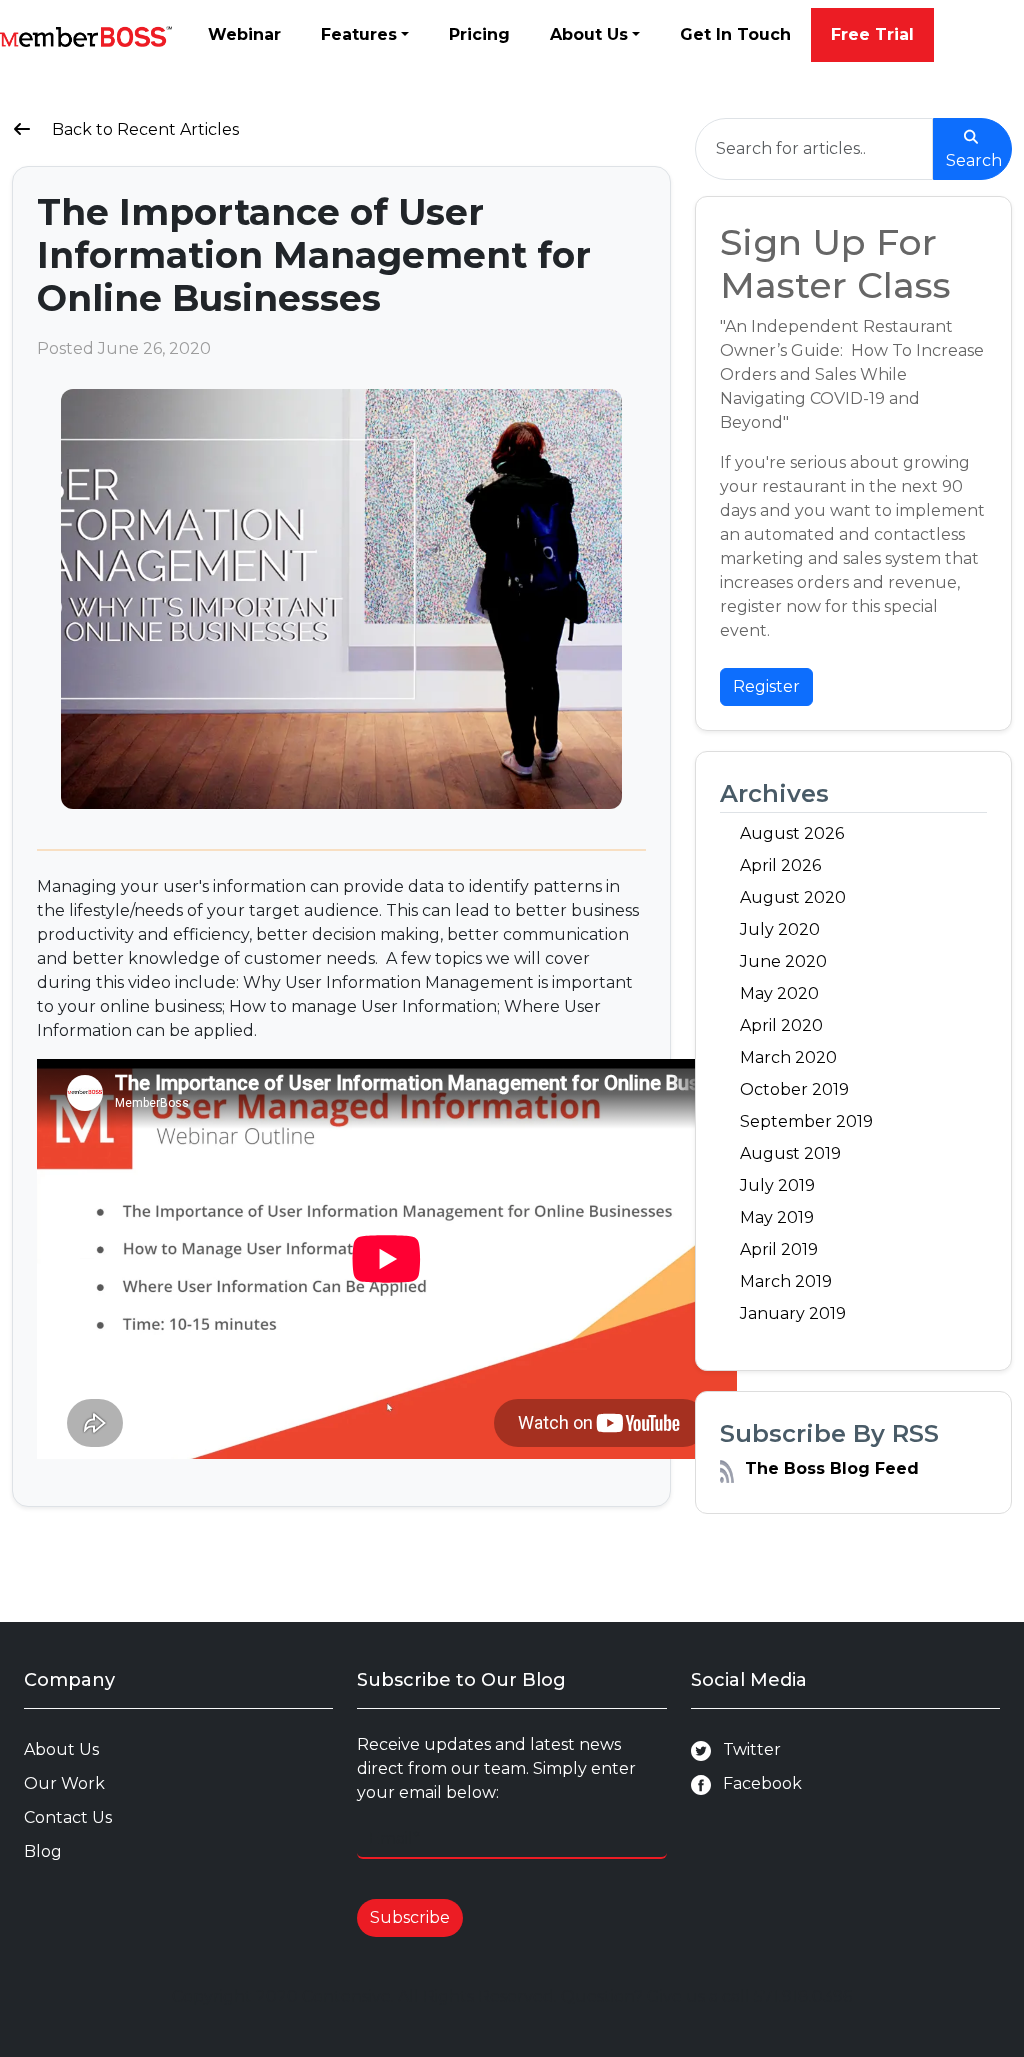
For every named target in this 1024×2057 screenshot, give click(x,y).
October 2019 (794, 1089)
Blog (43, 1851)
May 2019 (777, 1217)
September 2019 (806, 1121)
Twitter (746, 1749)
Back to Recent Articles (143, 129)
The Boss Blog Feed (832, 1468)
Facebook (756, 1783)
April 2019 (779, 1249)
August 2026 (792, 833)
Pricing (479, 34)
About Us (589, 34)
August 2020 (793, 897)
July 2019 (777, 1185)
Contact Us (68, 1817)
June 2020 (783, 961)
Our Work (64, 1783)
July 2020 (780, 929)
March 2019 (786, 1281)
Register (766, 686)
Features (359, 34)
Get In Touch (735, 34)
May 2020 (779, 993)
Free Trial (872, 34)
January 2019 (793, 1313)
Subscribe (410, 1917)
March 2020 (788, 1057)
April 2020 (781, 1025)
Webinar (244, 34)
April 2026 (780, 865)
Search (974, 160)
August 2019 (790, 1153)
